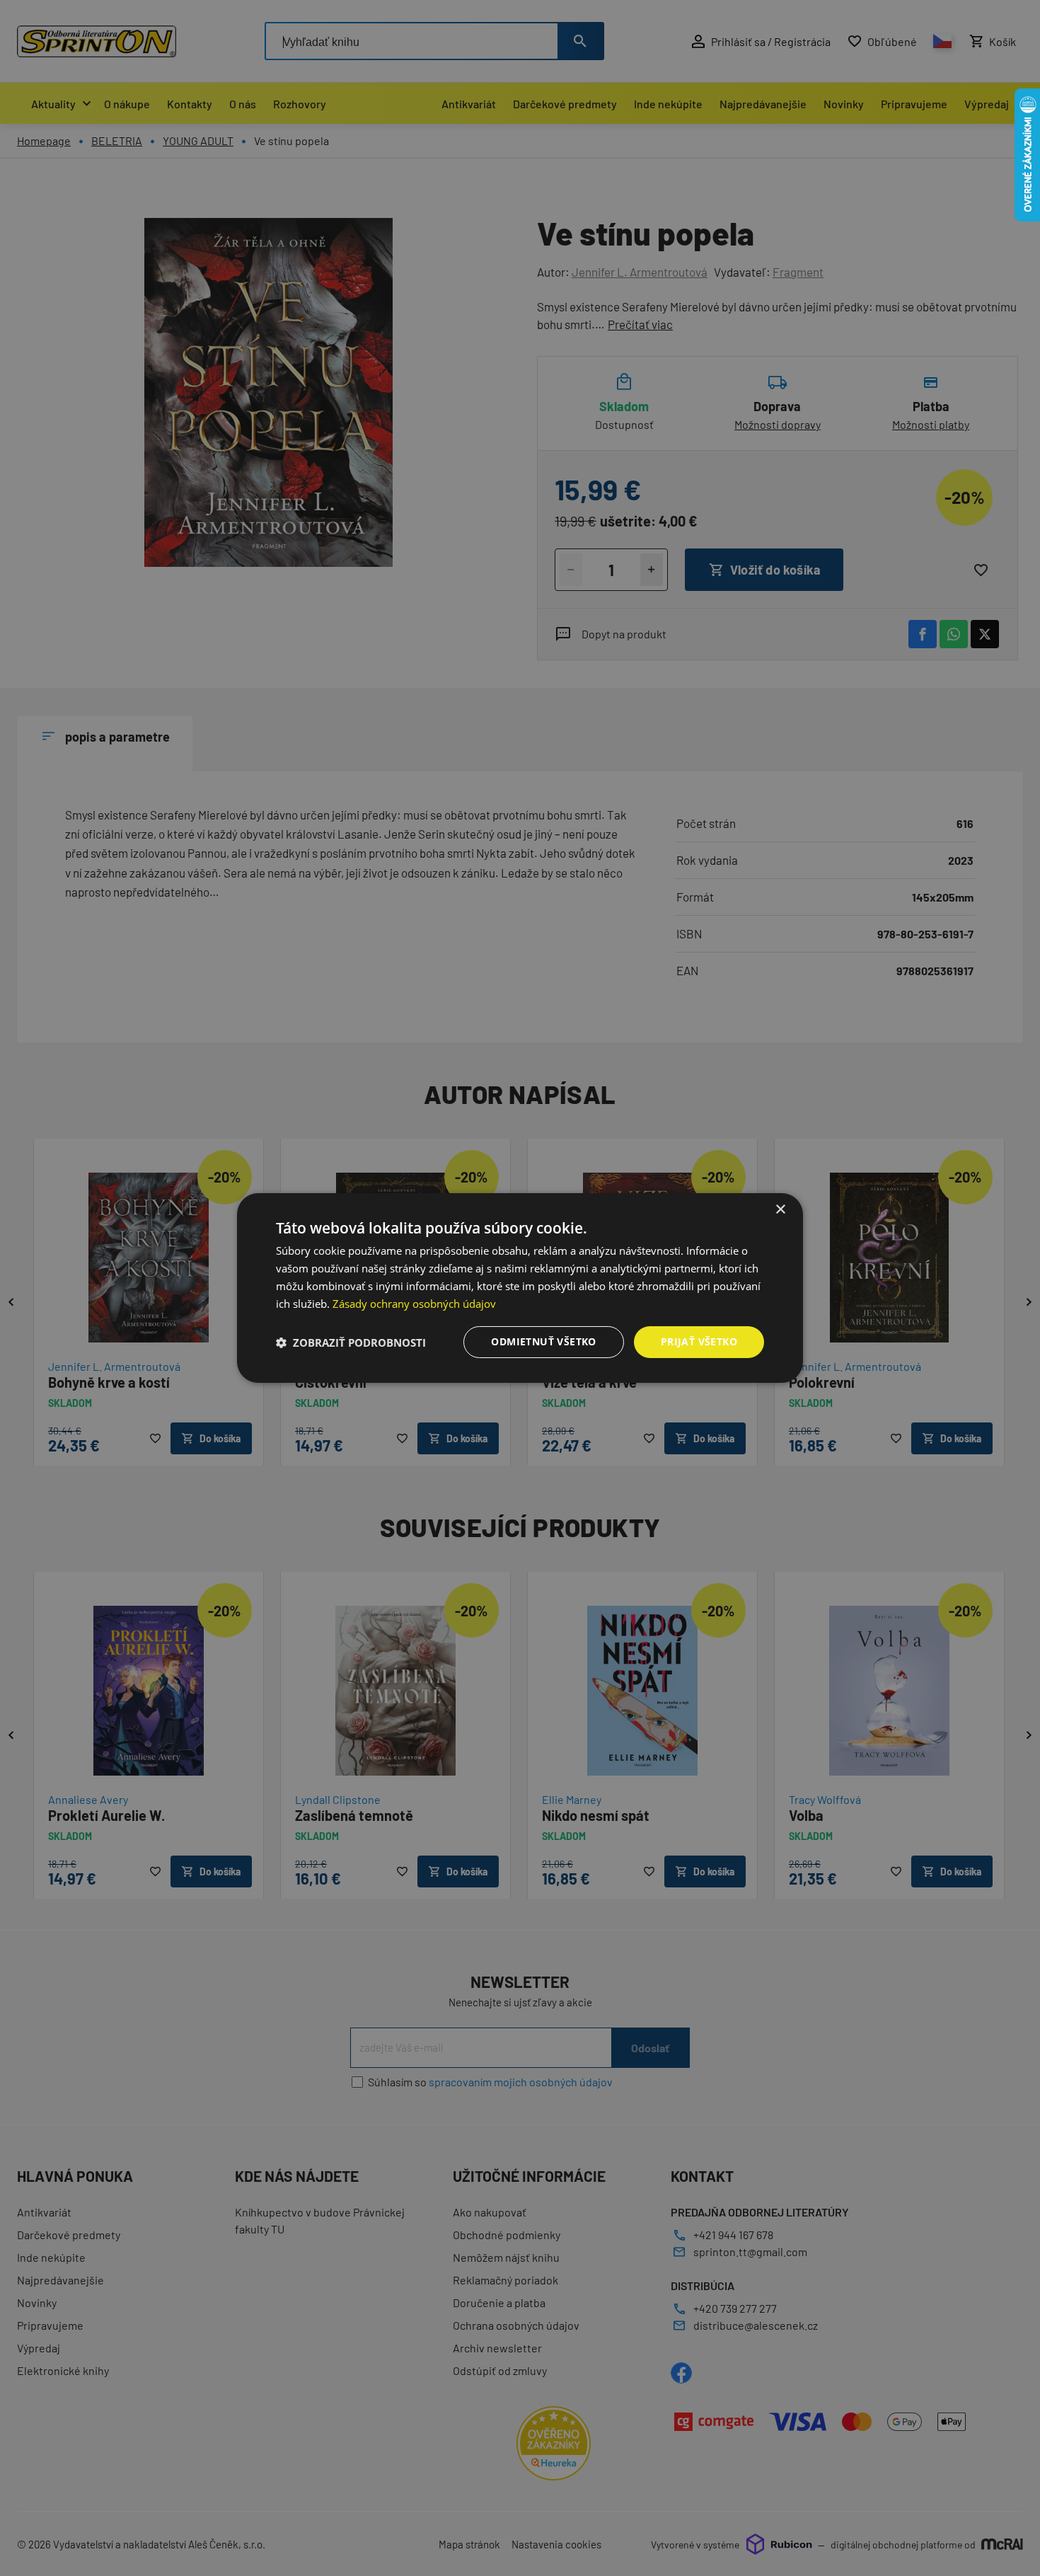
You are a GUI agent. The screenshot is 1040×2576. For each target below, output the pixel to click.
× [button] (780, 1210)
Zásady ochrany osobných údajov (414, 1304)
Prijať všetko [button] (699, 1341)
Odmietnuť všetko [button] (543, 1341)
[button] (351, 1342)
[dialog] (520, 1288)
